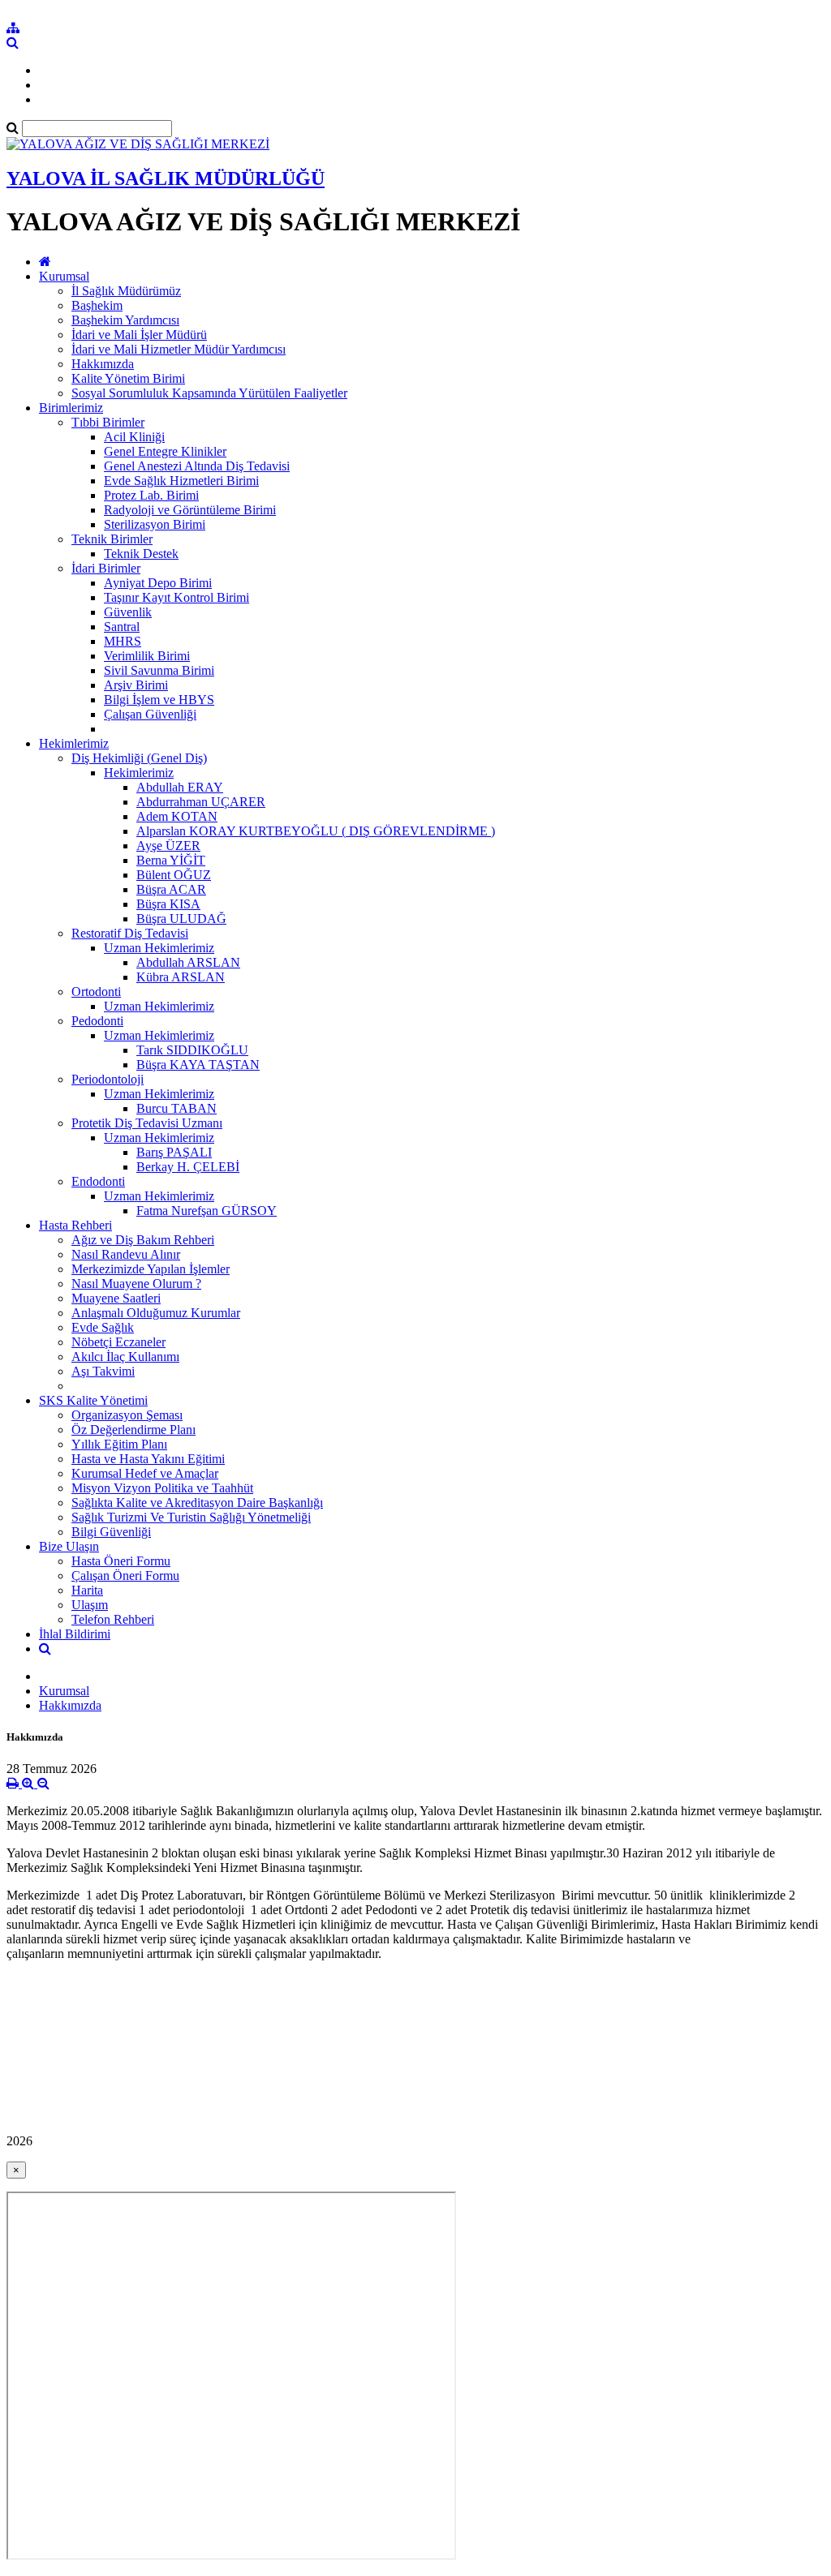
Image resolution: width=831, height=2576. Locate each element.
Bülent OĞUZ (174, 875)
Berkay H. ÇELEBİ (188, 1167)
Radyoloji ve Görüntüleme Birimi (190, 510)
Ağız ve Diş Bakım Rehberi (143, 1240)
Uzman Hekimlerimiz (159, 948)
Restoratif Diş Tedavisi (130, 933)
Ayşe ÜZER (168, 846)
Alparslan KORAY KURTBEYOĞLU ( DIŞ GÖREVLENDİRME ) (316, 831)
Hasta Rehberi (75, 1225)
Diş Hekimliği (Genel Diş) (139, 758)
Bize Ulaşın (69, 1546)
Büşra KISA (168, 904)
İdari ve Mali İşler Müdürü (139, 335)
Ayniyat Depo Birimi (158, 583)
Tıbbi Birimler (108, 422)
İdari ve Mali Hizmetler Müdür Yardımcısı (179, 349)
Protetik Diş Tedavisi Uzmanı (147, 1123)
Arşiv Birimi (136, 685)
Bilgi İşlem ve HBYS (159, 700)
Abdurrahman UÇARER (201, 802)
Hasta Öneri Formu (121, 1561)
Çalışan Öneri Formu (125, 1576)
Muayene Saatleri (116, 1298)
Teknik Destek (141, 554)
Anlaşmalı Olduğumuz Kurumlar (156, 1313)
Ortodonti (96, 992)
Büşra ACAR (171, 889)
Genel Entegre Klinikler (165, 451)
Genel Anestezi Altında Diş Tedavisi (197, 466)
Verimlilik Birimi (147, 656)
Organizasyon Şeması (127, 1415)
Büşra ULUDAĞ (181, 919)
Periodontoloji (108, 1079)
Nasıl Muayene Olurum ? (136, 1284)
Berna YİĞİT (171, 860)
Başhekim (97, 305)
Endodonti (98, 1181)
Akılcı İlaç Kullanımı (125, 1357)
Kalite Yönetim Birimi (128, 378)
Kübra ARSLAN (181, 977)
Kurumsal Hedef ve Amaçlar (145, 1473)
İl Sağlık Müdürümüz (126, 291)
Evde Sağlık (103, 1327)
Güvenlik (128, 612)
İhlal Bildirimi (75, 1634)
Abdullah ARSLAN (188, 962)
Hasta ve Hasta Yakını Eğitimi (148, 1459)
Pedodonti (97, 1021)
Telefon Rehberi (113, 1619)
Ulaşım (90, 1605)
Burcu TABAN (177, 1108)
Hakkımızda (103, 364)
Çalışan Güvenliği (150, 714)
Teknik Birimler (112, 539)
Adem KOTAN (177, 816)
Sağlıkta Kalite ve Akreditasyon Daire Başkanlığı (197, 1503)
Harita (87, 1590)
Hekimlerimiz (74, 743)
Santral (122, 627)
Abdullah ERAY (180, 787)
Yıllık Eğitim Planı (119, 1444)
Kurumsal (64, 276)
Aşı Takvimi (103, 1371)
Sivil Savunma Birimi (159, 670)
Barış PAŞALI (174, 1152)
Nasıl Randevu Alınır (126, 1254)
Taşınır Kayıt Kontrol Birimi (177, 597)
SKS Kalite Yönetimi (93, 1400)
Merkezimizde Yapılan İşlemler (151, 1269)
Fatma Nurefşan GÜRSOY (207, 1211)
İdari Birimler (106, 568)
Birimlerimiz (71, 408)
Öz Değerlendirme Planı (133, 1430)
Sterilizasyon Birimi (155, 524)
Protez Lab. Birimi (151, 495)
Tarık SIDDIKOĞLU (192, 1050)
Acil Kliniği (134, 437)
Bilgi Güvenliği (111, 1532)
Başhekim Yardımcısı (125, 320)
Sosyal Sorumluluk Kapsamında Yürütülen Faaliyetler (209, 393)
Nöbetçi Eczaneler (118, 1342)
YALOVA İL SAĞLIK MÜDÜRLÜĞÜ (166, 178)
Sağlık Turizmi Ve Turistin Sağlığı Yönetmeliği (191, 1517)
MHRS (123, 641)
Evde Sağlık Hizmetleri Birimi (181, 481)
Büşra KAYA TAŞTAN (198, 1065)
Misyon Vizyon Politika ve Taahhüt (162, 1488)
